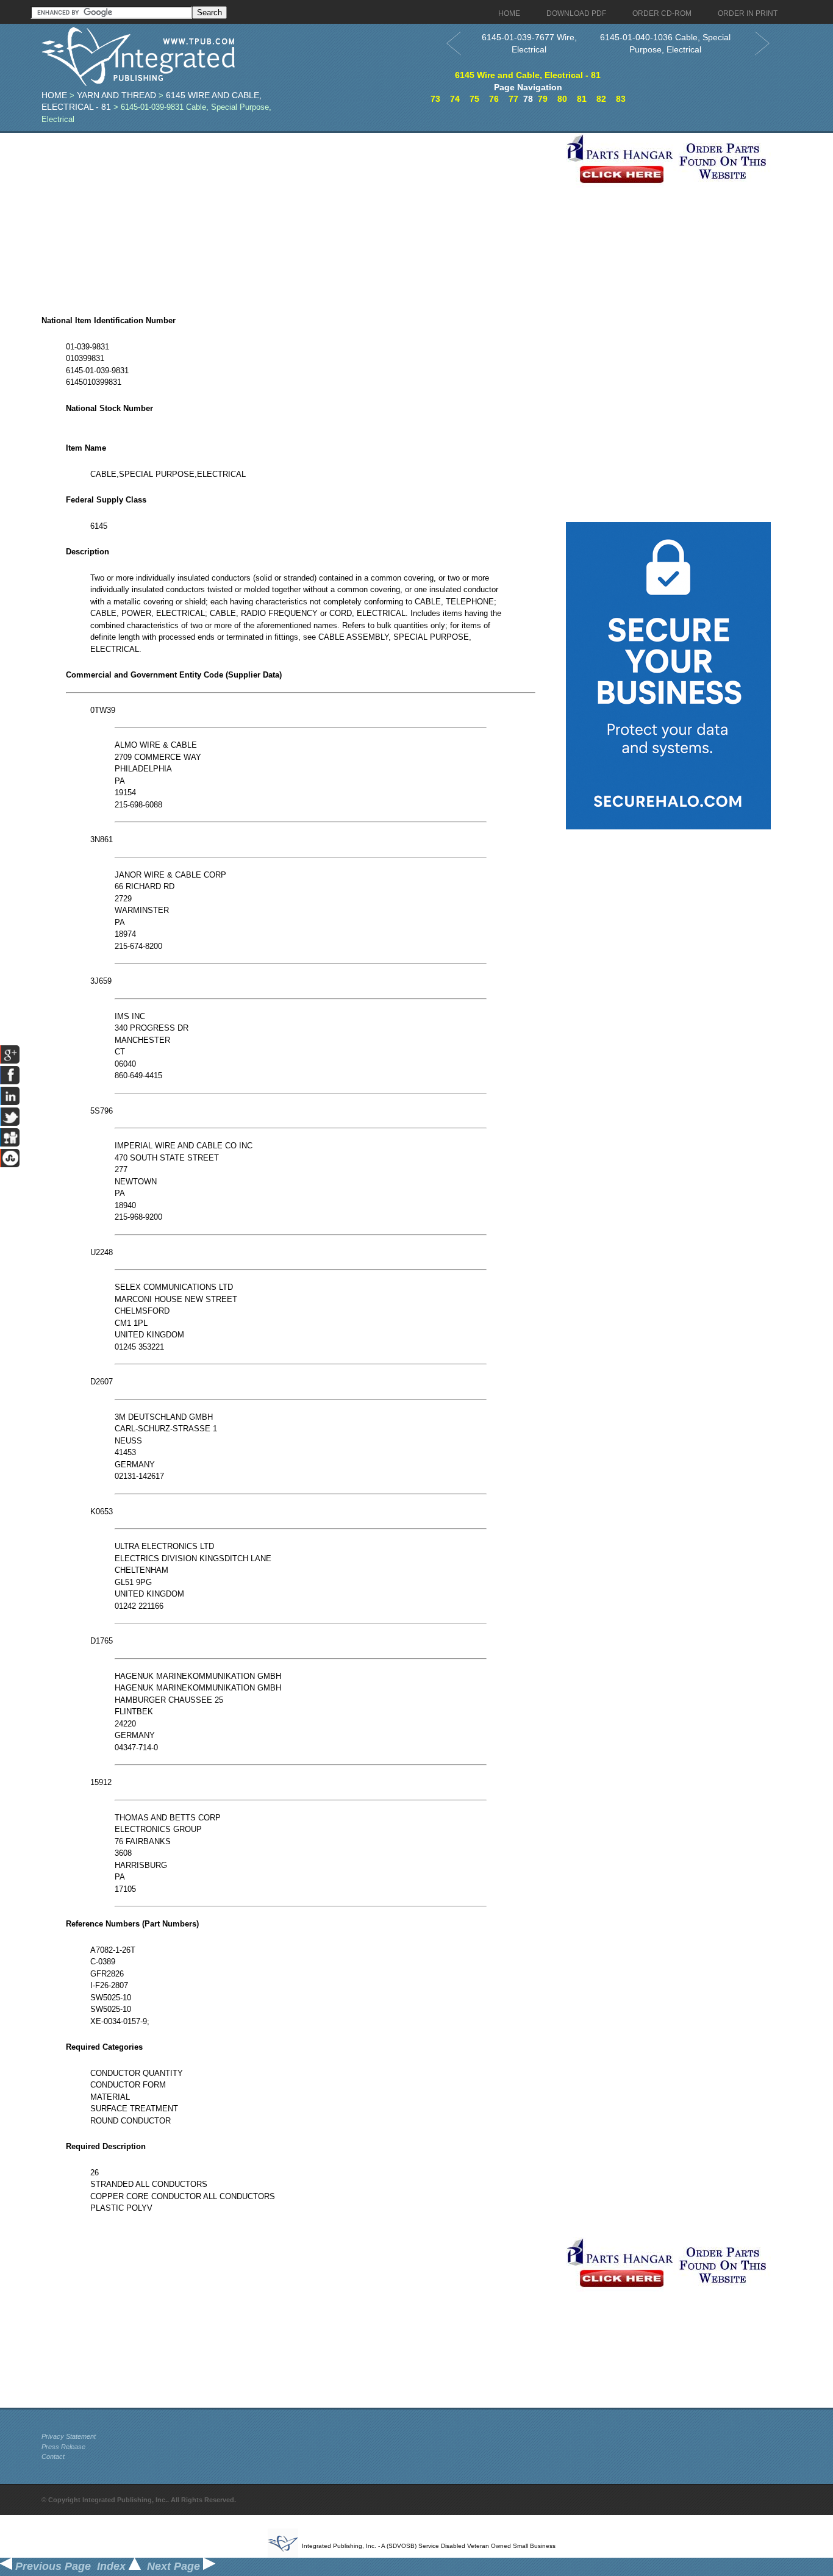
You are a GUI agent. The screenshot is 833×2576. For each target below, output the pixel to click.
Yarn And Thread (116, 95)
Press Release (63, 2447)
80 (562, 99)
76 (494, 99)
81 (582, 99)
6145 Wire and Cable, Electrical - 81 (528, 75)
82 (601, 99)
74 (455, 99)
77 (513, 99)
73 (435, 99)
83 (621, 99)
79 (543, 99)
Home (54, 95)
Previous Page (52, 2566)
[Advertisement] (301, 218)
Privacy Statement (69, 2436)
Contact (53, 2456)
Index (113, 2566)
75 (474, 99)
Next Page (175, 2566)
